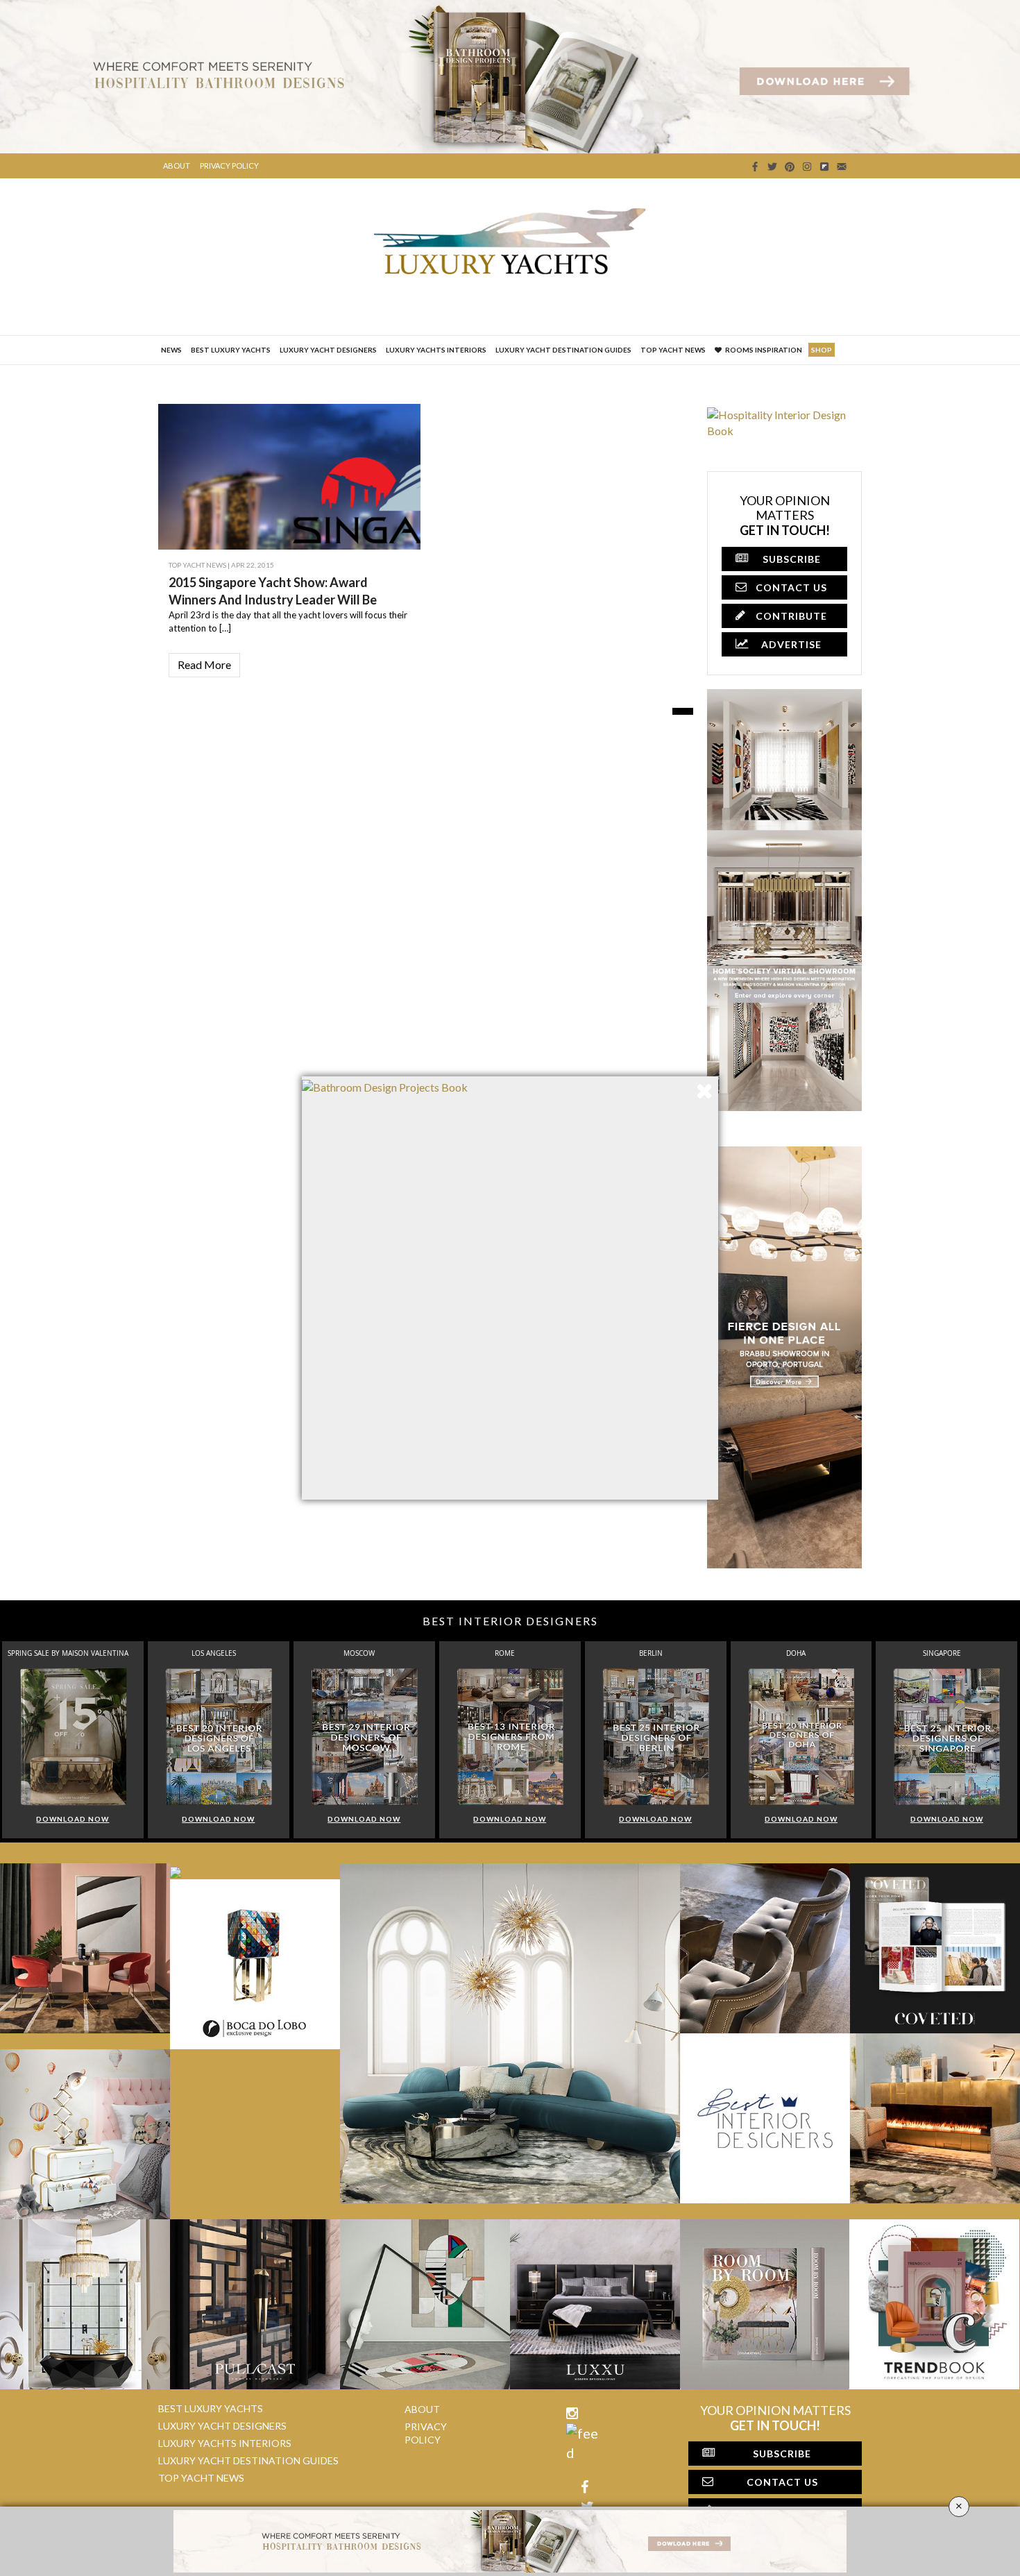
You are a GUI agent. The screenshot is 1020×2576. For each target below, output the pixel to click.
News (171, 350)
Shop (822, 350)
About (177, 166)
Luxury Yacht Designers (328, 350)
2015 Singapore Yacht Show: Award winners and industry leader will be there (273, 600)
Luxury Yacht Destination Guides (563, 350)
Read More (204, 664)
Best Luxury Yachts (231, 350)
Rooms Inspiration (764, 350)
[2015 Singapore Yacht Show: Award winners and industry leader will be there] (401, 520)
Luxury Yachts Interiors (436, 350)
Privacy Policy (229, 166)
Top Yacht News (673, 350)
